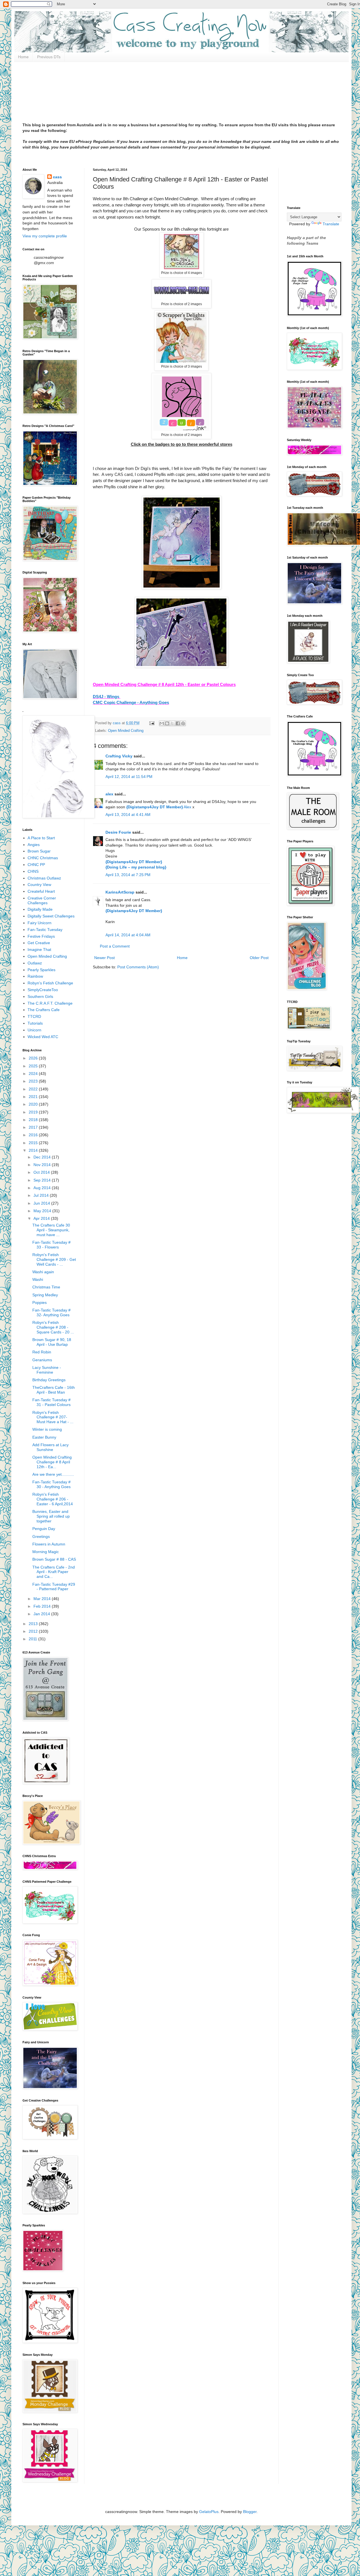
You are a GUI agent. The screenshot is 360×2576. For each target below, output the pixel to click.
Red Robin (42, 1352)
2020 (34, 1104)
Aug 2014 (43, 1188)
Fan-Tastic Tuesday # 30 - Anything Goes (51, 1484)
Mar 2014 (43, 1599)
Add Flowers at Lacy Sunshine (50, 1447)
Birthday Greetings (49, 1380)
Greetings (41, 1536)
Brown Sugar (39, 851)
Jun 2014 (42, 1203)
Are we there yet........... (53, 1474)
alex (109, 794)
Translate (331, 224)
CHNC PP (36, 865)
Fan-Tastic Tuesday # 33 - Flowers (51, 1245)
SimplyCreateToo (43, 990)
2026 (34, 1058)
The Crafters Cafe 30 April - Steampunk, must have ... (51, 1230)
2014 (34, 1150)
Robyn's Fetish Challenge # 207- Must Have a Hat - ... (53, 1417)
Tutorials (35, 1023)
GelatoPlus (209, 2512)
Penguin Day (44, 1529)
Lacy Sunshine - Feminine (47, 1370)
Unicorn (34, 1030)
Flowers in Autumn (49, 1544)
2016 (34, 1135)
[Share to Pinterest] (183, 723)
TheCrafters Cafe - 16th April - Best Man (54, 1390)
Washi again (43, 1272)
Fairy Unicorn (40, 923)
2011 (33, 1639)
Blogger (250, 2512)
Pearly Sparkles (41, 970)
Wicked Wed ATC (43, 1037)
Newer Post (104, 958)
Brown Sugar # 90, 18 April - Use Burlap (52, 1342)
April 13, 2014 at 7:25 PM (128, 875)
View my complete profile (45, 236)
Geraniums (42, 1360)
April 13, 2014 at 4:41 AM (128, 815)
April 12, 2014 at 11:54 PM (129, 777)
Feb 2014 (43, 1606)
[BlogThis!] (167, 723)
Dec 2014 (43, 1157)
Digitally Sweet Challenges (51, 916)
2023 (34, 1081)
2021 (34, 1097)
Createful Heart (41, 891)
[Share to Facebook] (178, 723)
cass (57, 177)
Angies (34, 845)
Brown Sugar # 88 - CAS (54, 1559)
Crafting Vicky (119, 756)
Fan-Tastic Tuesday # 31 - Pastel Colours (51, 1402)
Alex (187, 807)
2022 (34, 1089)
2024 (34, 1074)
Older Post (259, 958)
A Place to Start (41, 838)
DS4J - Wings (107, 697)
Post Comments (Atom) (138, 967)
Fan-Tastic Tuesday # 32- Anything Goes (51, 1312)
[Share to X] (172, 723)
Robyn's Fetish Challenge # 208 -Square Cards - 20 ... (53, 1327)
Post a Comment (115, 946)
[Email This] (162, 723)
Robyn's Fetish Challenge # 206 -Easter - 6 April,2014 (53, 1499)
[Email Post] (152, 723)
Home (23, 57)
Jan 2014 (42, 1614)
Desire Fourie (118, 832)
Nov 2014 (43, 1165)
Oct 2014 (42, 1172)
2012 (34, 1631)
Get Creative (39, 943)
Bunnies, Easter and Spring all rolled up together (51, 1516)
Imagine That (39, 950)
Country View (39, 885)
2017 (34, 1127)
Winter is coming (47, 1429)
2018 (34, 1120)
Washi (38, 1279)
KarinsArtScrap (120, 892)
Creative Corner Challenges (42, 900)
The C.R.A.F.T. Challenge (50, 1003)
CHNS (33, 871)
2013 (34, 1624)
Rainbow (35, 976)
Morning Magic (46, 1552)
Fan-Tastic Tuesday (45, 930)
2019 (34, 1112)
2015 (34, 1143)
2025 (34, 1066)
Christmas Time (46, 1287)
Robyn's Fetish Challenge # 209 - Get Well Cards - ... (54, 1259)
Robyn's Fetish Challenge (50, 983)
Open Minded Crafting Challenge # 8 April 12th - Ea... (52, 1462)
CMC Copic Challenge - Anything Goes (131, 702)
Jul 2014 (42, 1195)
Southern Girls (40, 996)
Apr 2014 (42, 1218)
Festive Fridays (41, 936)
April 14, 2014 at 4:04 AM (128, 935)
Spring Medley (45, 1295)
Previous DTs (49, 57)
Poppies (40, 1302)
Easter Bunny (44, 1437)
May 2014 (43, 1211)
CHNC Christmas (43, 858)
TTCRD (34, 1016)
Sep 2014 (43, 1180)
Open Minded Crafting (126, 731)
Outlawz (35, 963)
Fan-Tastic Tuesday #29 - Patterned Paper (54, 1587)
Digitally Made (40, 909)
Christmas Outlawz (44, 878)
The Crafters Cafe (44, 1010)
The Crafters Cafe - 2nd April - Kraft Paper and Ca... (54, 1572)
